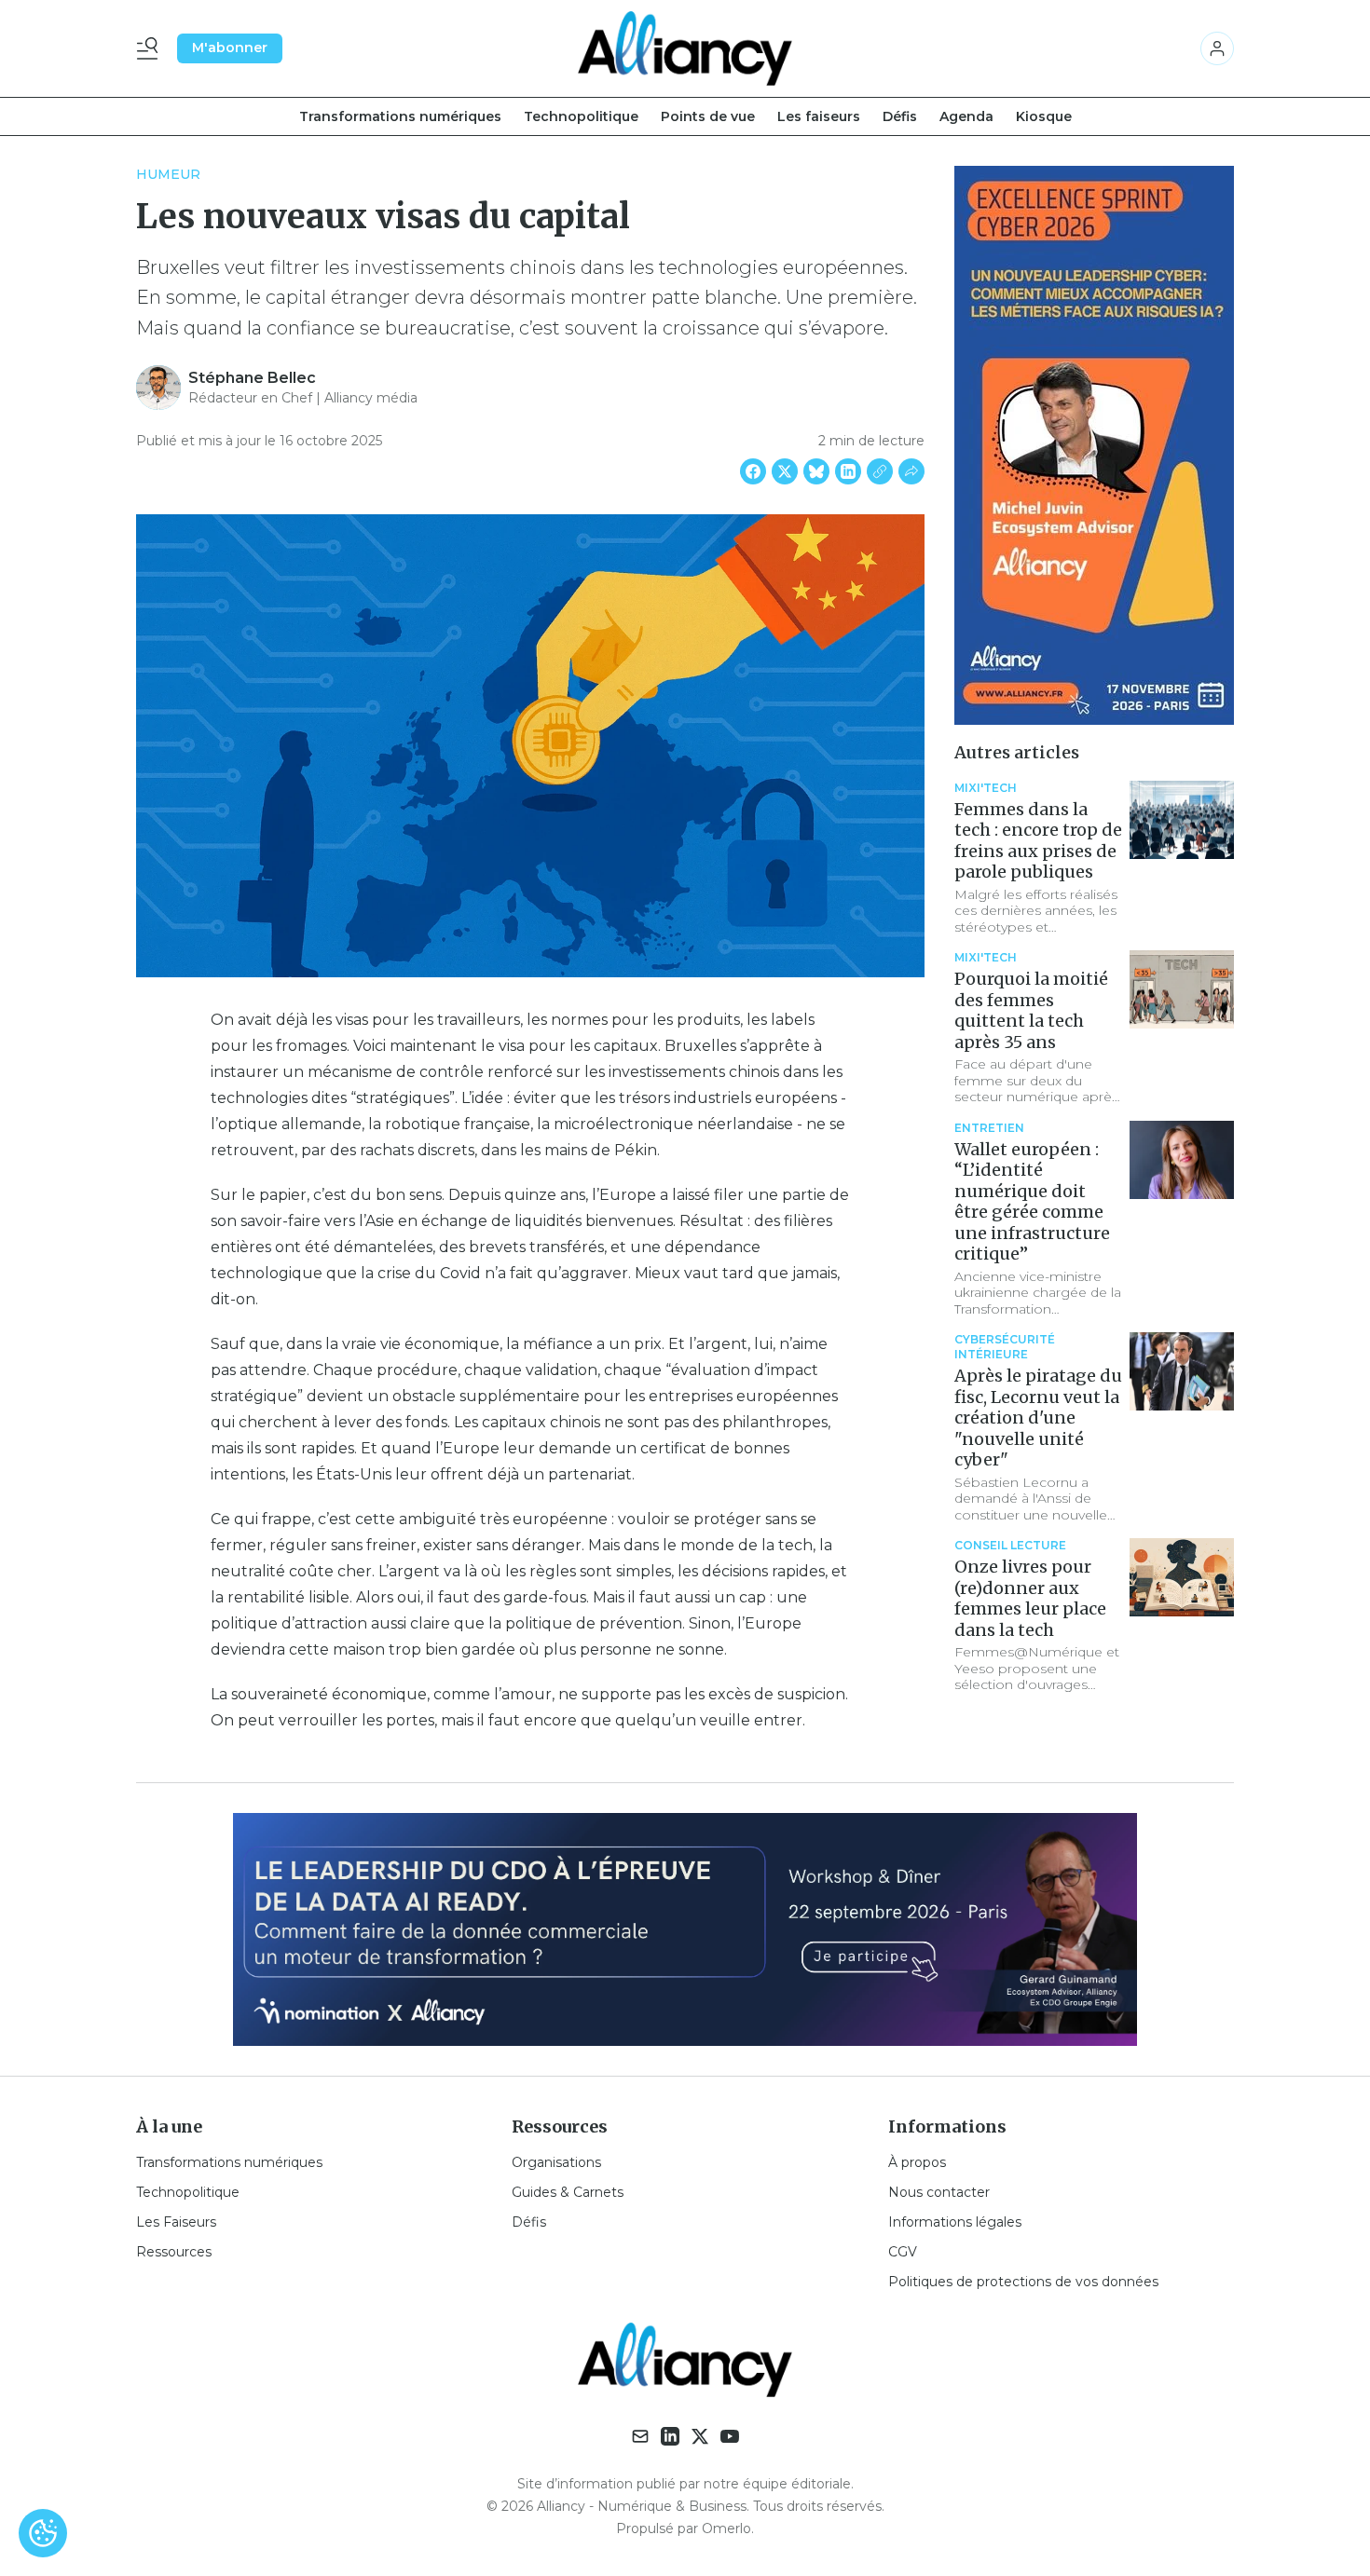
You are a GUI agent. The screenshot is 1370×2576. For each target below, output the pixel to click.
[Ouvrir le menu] (151, 48)
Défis (900, 116)
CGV (903, 2252)
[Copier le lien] (880, 471)
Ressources (174, 2252)
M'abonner (230, 48)
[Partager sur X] (785, 471)
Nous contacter (939, 2192)
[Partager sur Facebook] (753, 471)
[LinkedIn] (670, 2436)
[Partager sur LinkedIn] (848, 471)
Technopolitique (581, 116)
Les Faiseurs (176, 2222)
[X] (700, 2436)
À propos (917, 2162)
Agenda (966, 116)
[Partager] (911, 471)
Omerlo (726, 2528)
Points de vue (708, 116)
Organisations (556, 2162)
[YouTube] (730, 2436)
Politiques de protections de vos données (1023, 2282)
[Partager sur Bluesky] (816, 471)
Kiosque (1044, 116)
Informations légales (955, 2222)
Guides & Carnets (568, 2192)
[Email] (640, 2436)
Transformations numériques (400, 116)
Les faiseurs (819, 116)
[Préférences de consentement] (43, 2533)
